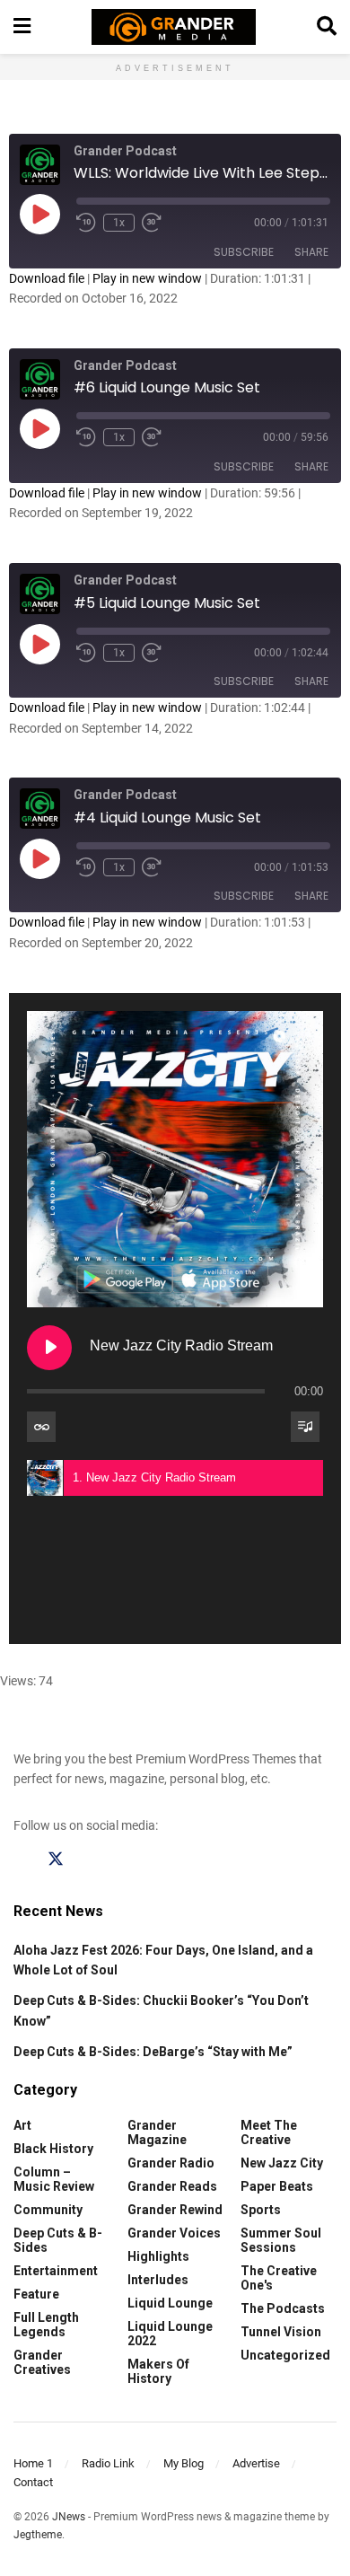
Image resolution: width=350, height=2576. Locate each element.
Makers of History (158, 2371)
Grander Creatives (42, 2362)
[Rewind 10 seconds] (86, 223)
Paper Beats (277, 2186)
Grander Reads (172, 2186)
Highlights (158, 2256)
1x (119, 223)
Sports (261, 2210)
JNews (69, 2517)
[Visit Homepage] (174, 27)
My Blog (184, 2463)
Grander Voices (174, 2233)
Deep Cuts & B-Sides (58, 2240)
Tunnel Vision (281, 2332)
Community (48, 2210)
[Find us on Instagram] (90, 1859)
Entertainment (56, 2271)
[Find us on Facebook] (22, 1859)
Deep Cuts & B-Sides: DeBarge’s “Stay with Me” (153, 2052)
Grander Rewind (175, 2210)
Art (22, 2125)
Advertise (256, 2463)
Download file (47, 278)
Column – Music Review (54, 2179)
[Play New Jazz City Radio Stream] (49, 1348)
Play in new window (147, 278)
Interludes (158, 2280)
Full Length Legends (46, 2325)
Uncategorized (285, 2355)
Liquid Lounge (170, 2303)
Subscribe (244, 252)
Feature (36, 2294)
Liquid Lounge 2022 (170, 2334)
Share (311, 252)
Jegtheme (38, 2535)
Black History (53, 2149)
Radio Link (108, 2463)
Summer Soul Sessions (281, 2240)
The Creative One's (279, 2278)
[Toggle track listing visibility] (305, 1427)
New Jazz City (282, 2163)
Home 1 (33, 2463)
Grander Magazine (157, 2132)
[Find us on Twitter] (56, 1859)
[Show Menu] (22, 27)
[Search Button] (327, 27)
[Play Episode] (39, 214)
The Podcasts (283, 2308)
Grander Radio (171, 2163)
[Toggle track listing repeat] (41, 1427)
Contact (33, 2482)
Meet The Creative (269, 2132)
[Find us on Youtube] (124, 1859)
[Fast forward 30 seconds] (152, 223)
